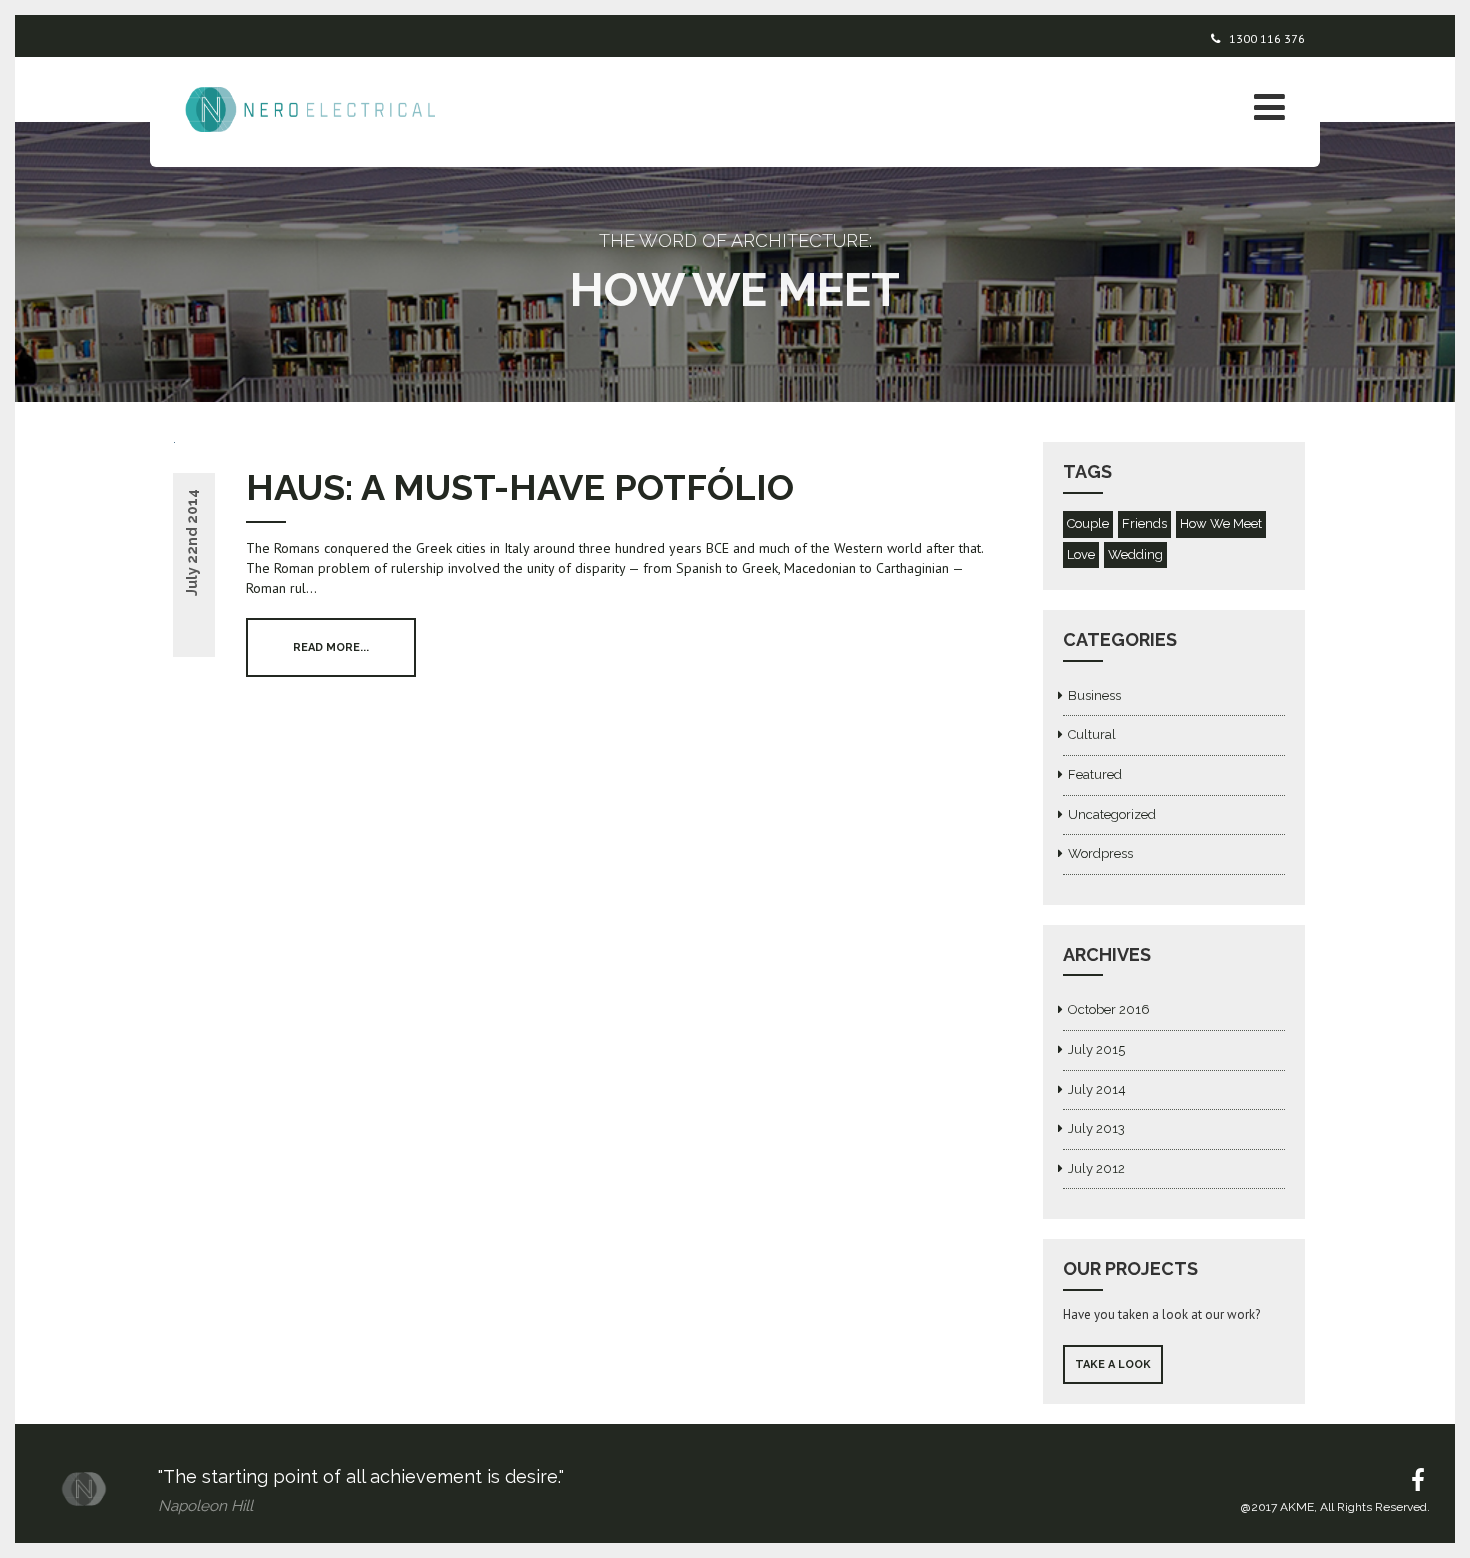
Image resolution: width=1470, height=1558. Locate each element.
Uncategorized (1112, 814)
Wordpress (1100, 853)
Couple (1088, 523)
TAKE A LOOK (1113, 1364)
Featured (1095, 774)
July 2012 (1096, 1168)
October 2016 (1109, 1009)
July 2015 (1096, 1049)
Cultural (1092, 734)
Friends (1144, 523)
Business (1094, 695)
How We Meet (1221, 523)
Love (1081, 554)
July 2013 (1096, 1128)
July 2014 (1097, 1089)
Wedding (1135, 554)
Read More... (331, 647)
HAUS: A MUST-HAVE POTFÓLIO (520, 487)
